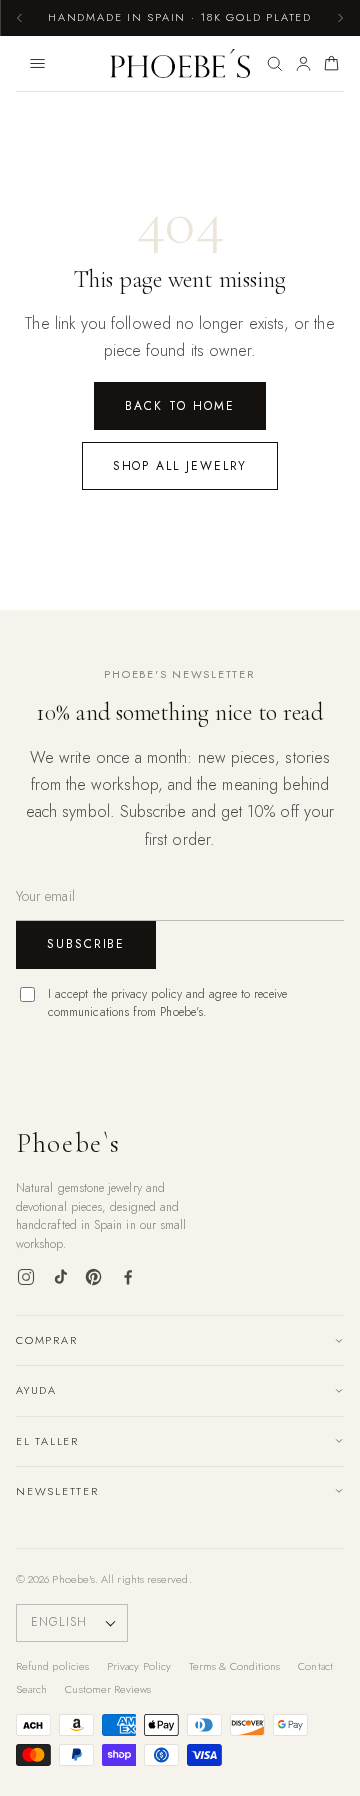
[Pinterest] (94, 1277)
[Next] (340, 18)
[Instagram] (26, 1277)
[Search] (274, 64)
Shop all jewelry (180, 466)
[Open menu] (37, 64)
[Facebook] (128, 1277)
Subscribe (86, 944)
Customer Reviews (108, 1689)
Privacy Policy (139, 1666)
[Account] (303, 64)
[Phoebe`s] (180, 64)
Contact (315, 1666)
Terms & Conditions (234, 1666)
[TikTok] (60, 1277)
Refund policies (52, 1666)
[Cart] (331, 64)
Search (31, 1689)
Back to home (179, 406)
